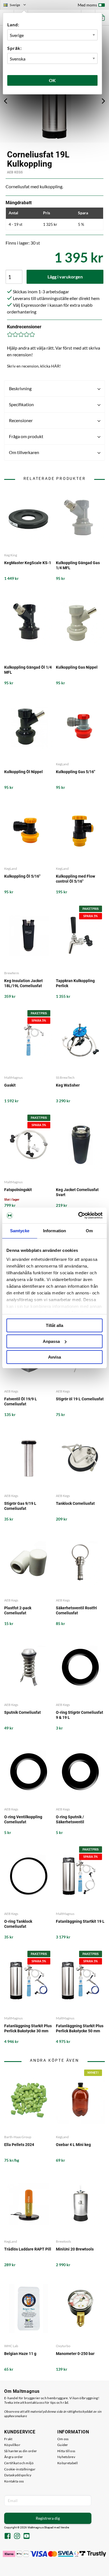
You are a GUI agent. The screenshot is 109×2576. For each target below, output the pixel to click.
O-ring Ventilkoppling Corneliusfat (23, 1819)
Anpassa (51, 1341)
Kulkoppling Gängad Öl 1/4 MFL (28, 670)
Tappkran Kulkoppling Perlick (75, 983)
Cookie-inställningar (20, 2469)
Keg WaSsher (68, 1085)
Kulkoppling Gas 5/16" (75, 772)
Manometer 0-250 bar (75, 2354)
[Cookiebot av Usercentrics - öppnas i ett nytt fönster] (78, 1215)
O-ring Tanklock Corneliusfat (18, 1924)
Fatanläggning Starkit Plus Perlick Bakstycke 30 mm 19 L (28, 2029)
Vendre (65, 2527)
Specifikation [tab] (21, 404)
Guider (63, 2445)
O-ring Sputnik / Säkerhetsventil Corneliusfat (70, 1820)
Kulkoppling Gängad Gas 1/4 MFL (78, 565)
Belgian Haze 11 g (20, 2354)
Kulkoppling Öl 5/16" (22, 876)
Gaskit (10, 1085)
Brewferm (12, 973)
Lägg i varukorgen (65, 277)
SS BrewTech (65, 1077)
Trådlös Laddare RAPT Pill (28, 2249)
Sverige (17, 6)
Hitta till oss (66, 2451)
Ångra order (14, 2457)
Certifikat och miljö (19, 2463)
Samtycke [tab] (20, 1231)
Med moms (87, 5)
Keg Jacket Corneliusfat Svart (77, 1192)
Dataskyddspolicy (18, 2475)
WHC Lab (11, 2346)
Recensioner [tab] (21, 420)
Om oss (63, 2439)
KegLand (62, 764)
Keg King (11, 555)
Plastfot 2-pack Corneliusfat (18, 1610)
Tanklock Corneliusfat (75, 1503)
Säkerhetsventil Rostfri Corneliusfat (76, 1610)
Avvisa (54, 1357)
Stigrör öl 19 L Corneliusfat (80, 1399)
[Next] (103, 101)
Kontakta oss (14, 2481)
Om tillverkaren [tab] (24, 452)
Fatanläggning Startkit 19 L (80, 1921)
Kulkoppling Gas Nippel (77, 667)
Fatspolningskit (18, 1190)
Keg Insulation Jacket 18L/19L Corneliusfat (23, 983)
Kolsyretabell (67, 2463)
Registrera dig (48, 2518)
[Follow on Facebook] (8, 2537)
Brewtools (63, 2241)
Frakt (8, 2439)
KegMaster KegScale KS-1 (28, 563)
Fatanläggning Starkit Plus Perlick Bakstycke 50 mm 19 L (80, 2029)
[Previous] (6, 101)
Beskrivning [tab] (20, 388)
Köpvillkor (12, 2445)
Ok (53, 80)
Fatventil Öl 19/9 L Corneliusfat (21, 1401)
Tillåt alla (54, 1325)
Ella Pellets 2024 (19, 2145)
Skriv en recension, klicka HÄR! (34, 366)
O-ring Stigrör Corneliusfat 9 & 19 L (80, 1715)
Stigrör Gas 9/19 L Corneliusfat (20, 1506)
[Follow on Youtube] (27, 2537)
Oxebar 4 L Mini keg (73, 2145)
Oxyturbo (63, 2346)
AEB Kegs (15, 172)
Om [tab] (89, 1231)
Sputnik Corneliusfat (22, 1712)
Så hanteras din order (21, 2451)
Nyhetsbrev (66, 2457)
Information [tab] (54, 1231)
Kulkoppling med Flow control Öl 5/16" (75, 879)
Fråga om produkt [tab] (26, 436)
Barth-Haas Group (18, 2137)
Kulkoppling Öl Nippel (23, 772)
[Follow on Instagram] (17, 2537)
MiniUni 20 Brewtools (75, 2249)
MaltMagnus (13, 1077)
